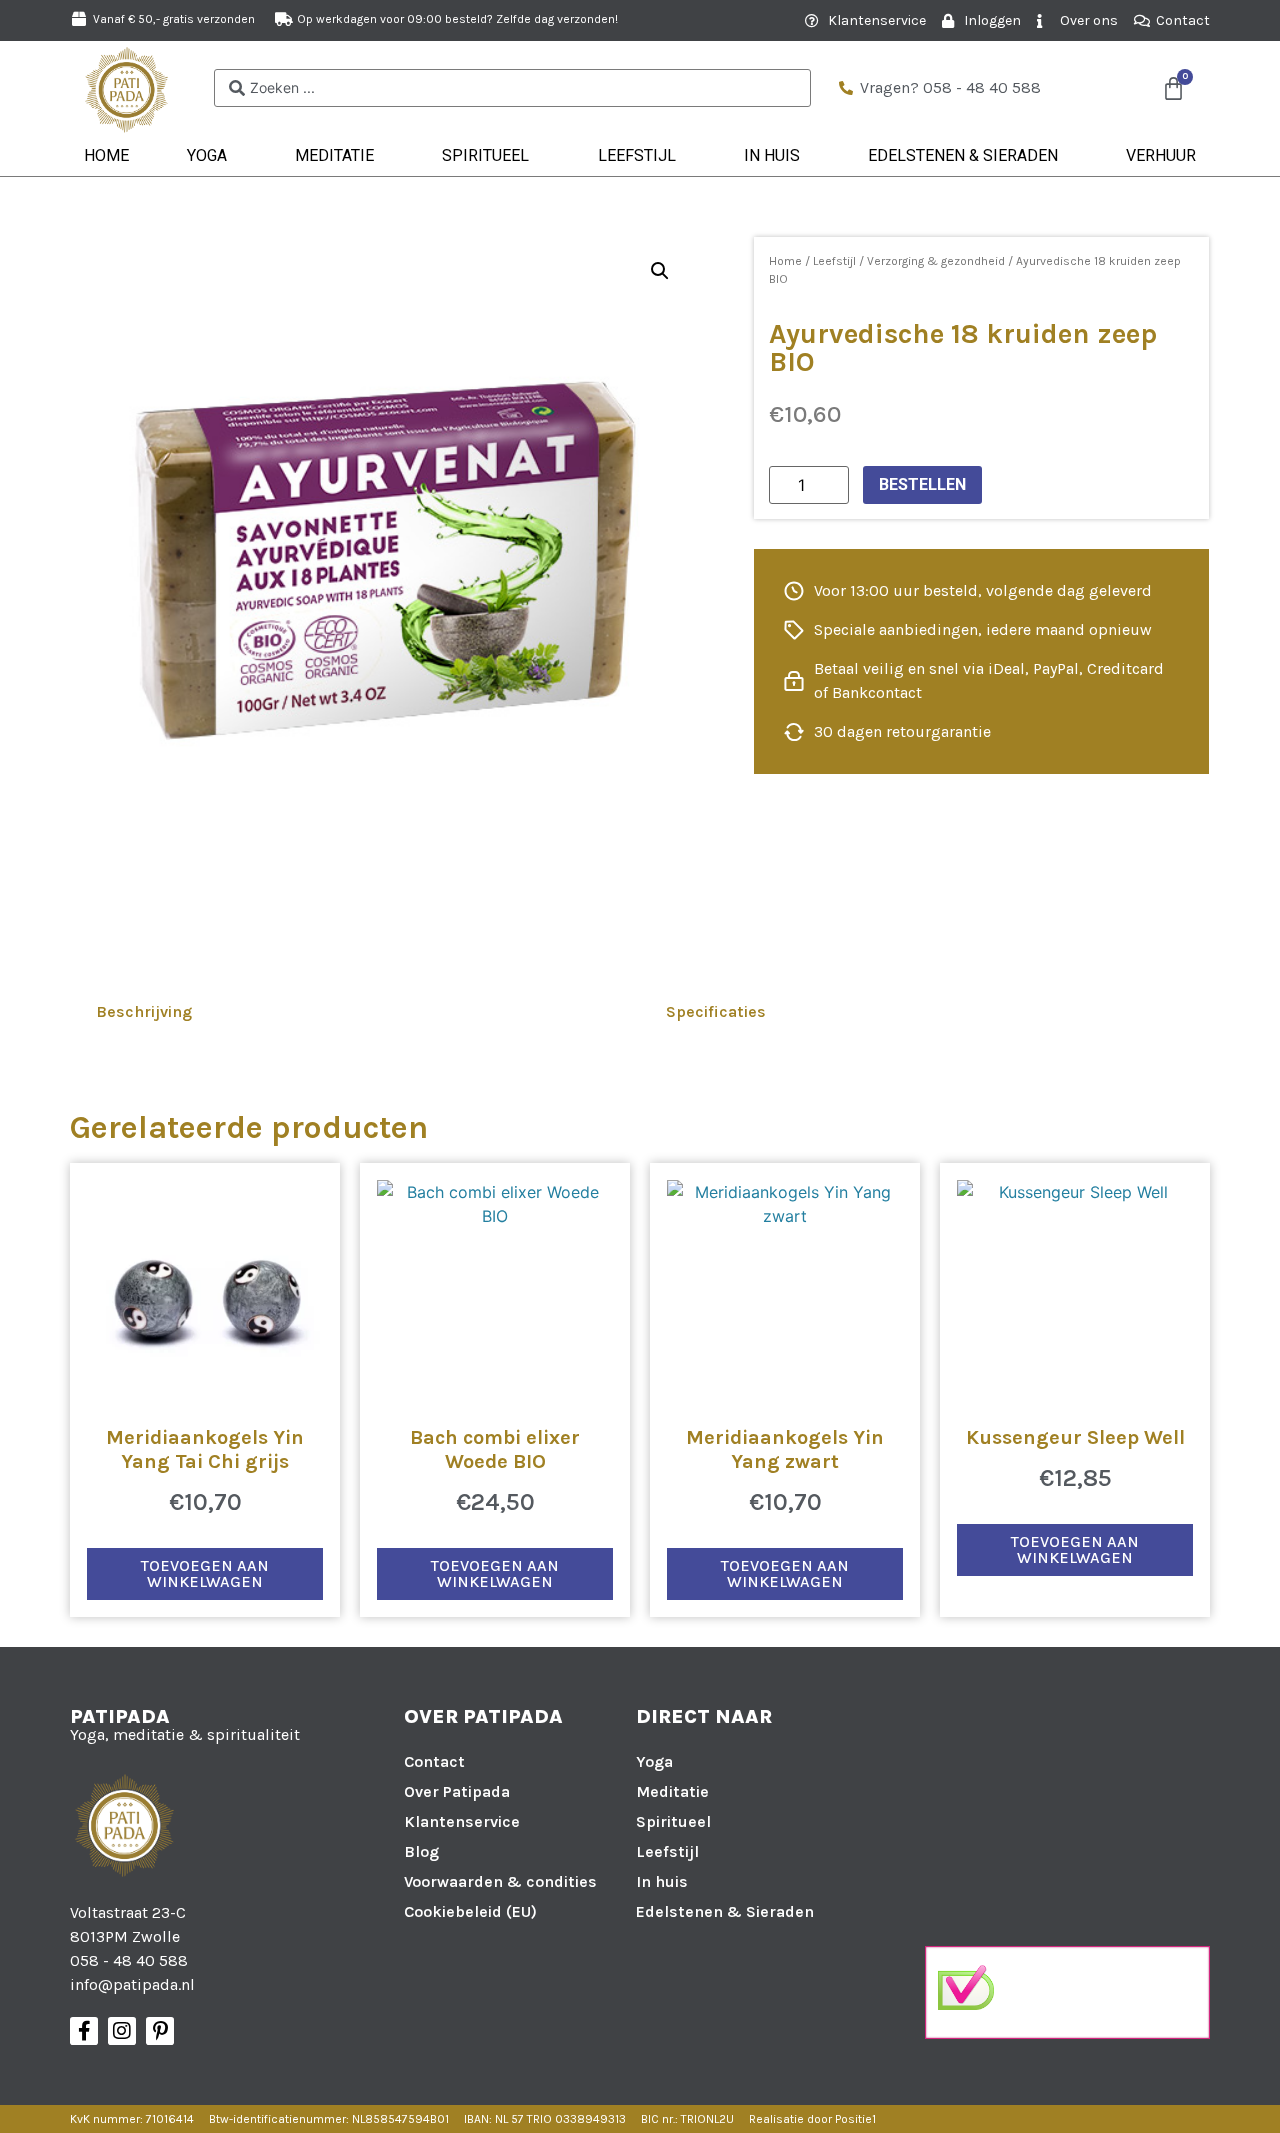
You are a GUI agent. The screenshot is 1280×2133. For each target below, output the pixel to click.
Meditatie (334, 155)
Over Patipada (457, 1791)
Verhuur (1161, 155)
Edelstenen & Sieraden (963, 155)
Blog (421, 1851)
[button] (660, 271)
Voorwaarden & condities (500, 1881)
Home (106, 155)
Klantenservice (462, 1821)
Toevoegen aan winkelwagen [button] (205, 1573)
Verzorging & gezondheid (936, 261)
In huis (772, 155)
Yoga (207, 155)
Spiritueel (485, 155)
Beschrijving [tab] (144, 1011)
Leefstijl (637, 155)
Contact (434, 1761)
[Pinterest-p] (160, 2031)
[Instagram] (122, 2031)
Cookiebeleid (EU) (470, 1911)
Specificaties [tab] (716, 1011)
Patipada (120, 1716)
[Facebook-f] (84, 2031)
